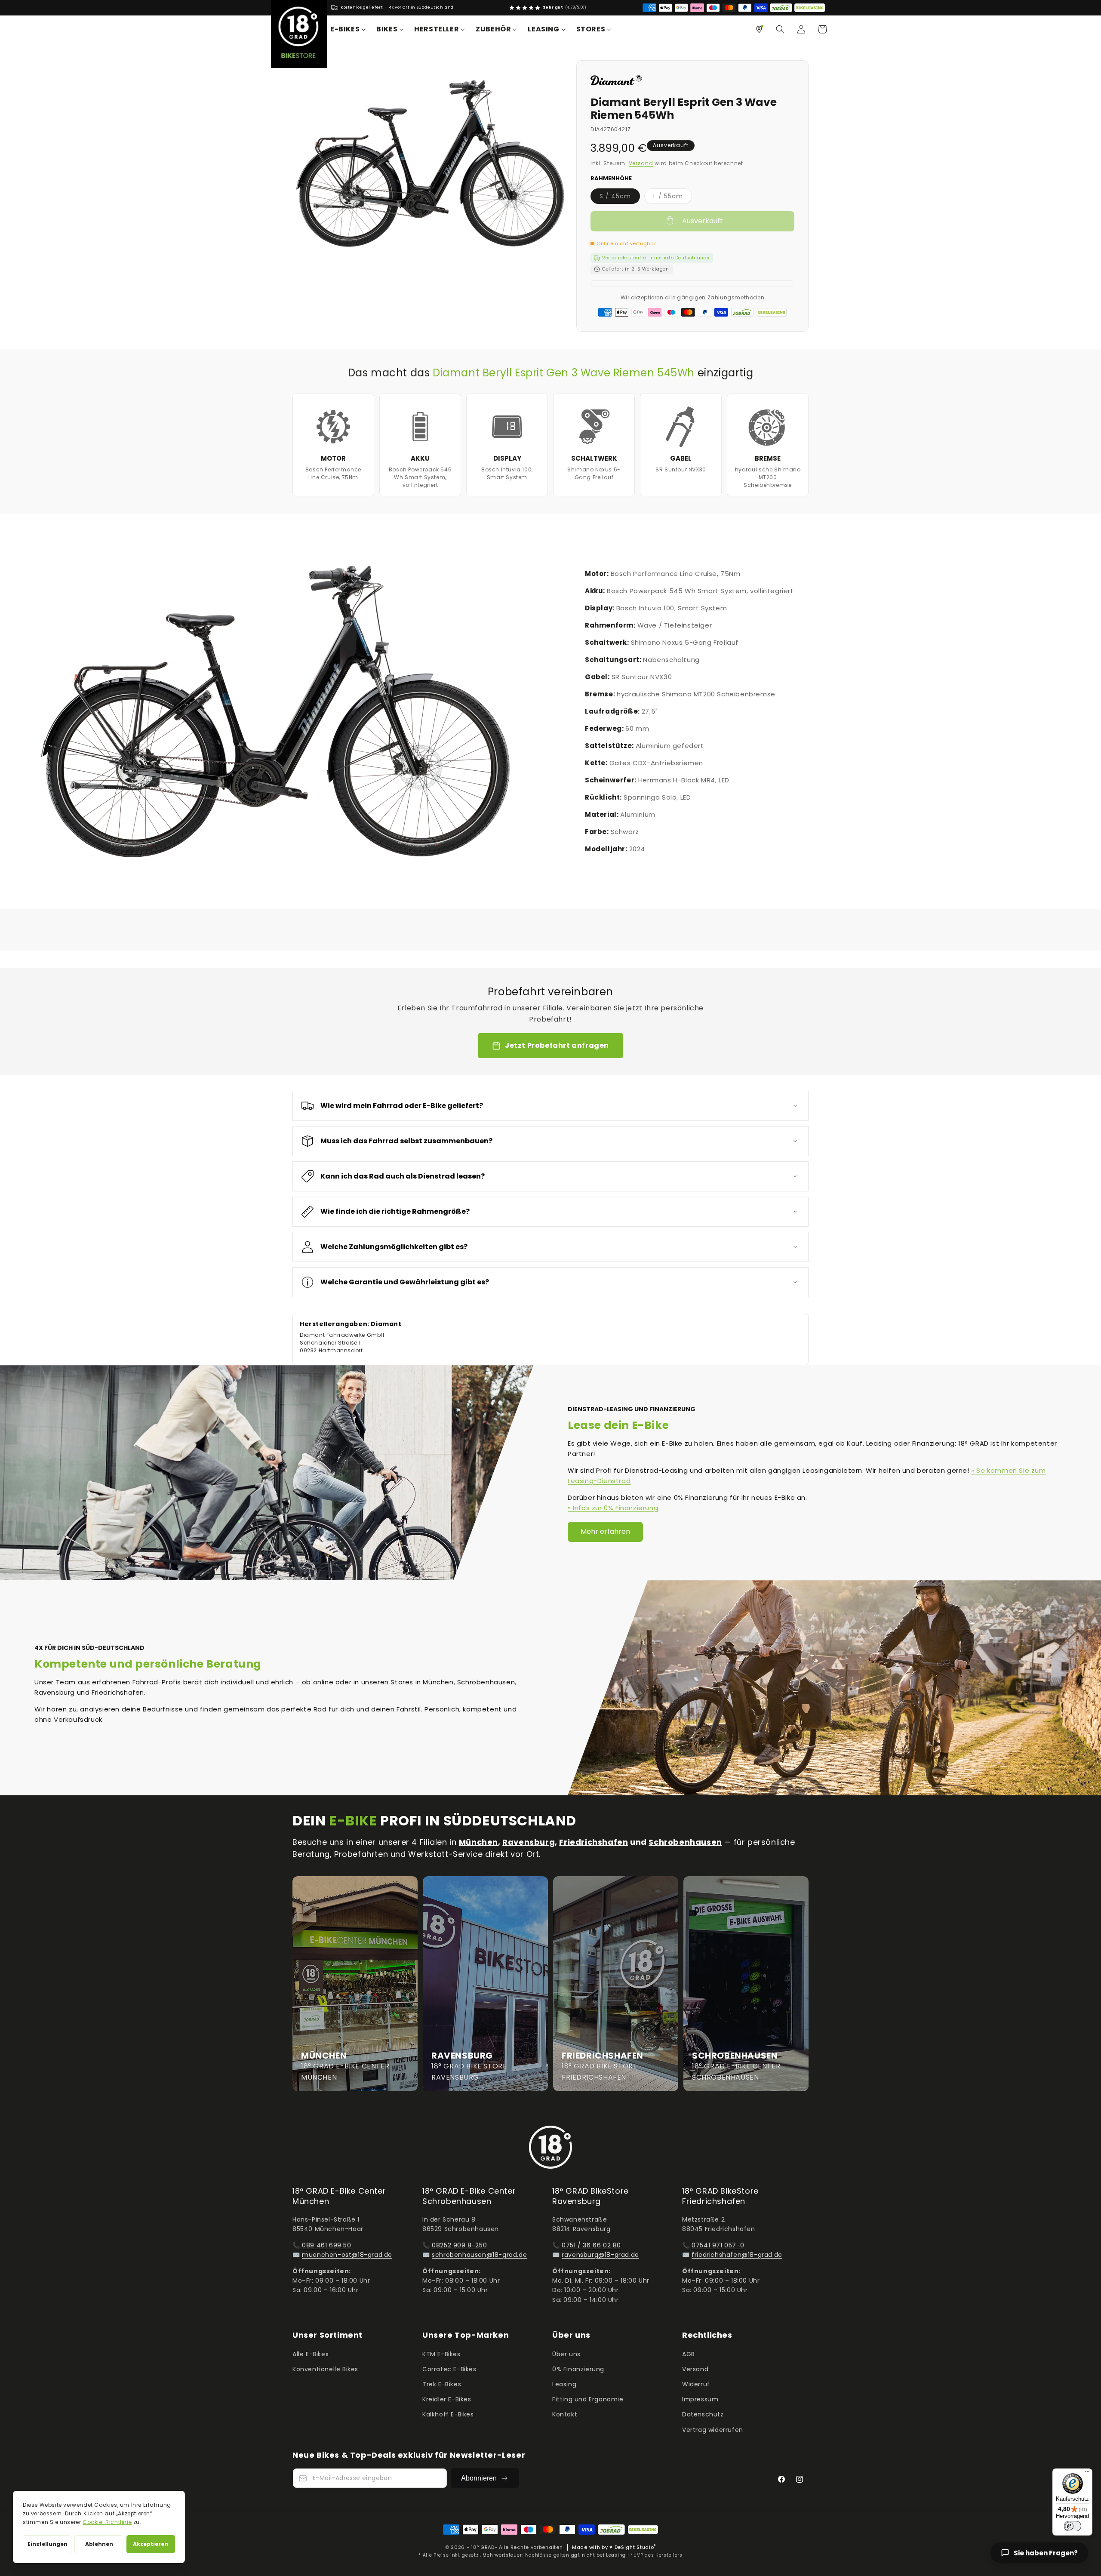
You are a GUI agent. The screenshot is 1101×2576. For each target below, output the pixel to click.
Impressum (700, 2399)
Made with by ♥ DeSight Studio (614, 2547)
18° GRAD (483, 2547)
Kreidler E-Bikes (447, 2399)
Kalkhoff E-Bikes (448, 2414)
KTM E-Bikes (441, 2354)
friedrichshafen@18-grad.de (737, 2255)
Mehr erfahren (605, 1531)
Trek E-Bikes (442, 2384)
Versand (641, 163)
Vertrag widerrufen (713, 2430)
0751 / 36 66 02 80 (591, 2245)
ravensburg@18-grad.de (600, 2255)
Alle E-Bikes (311, 2354)
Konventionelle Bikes (325, 2369)
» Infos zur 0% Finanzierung (613, 1508)
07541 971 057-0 (718, 2245)
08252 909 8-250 (459, 2245)
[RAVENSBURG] (485, 1984)
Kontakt (565, 2414)
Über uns (566, 2354)
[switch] (1073, 2526)
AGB (689, 2354)
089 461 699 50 (326, 2245)
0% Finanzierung (578, 2369)
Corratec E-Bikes (449, 2369)
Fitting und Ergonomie (588, 2399)
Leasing (564, 2384)
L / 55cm (673, 198)
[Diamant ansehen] (616, 84)
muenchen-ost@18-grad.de (347, 2255)
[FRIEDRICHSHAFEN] (616, 1984)
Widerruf (696, 2384)
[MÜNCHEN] (355, 1984)
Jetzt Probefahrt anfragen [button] (557, 1045)
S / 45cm (620, 198)
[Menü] (1087, 2474)
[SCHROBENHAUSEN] (746, 1984)
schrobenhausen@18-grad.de (479, 2255)
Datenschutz (703, 2414)
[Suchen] (780, 29)
